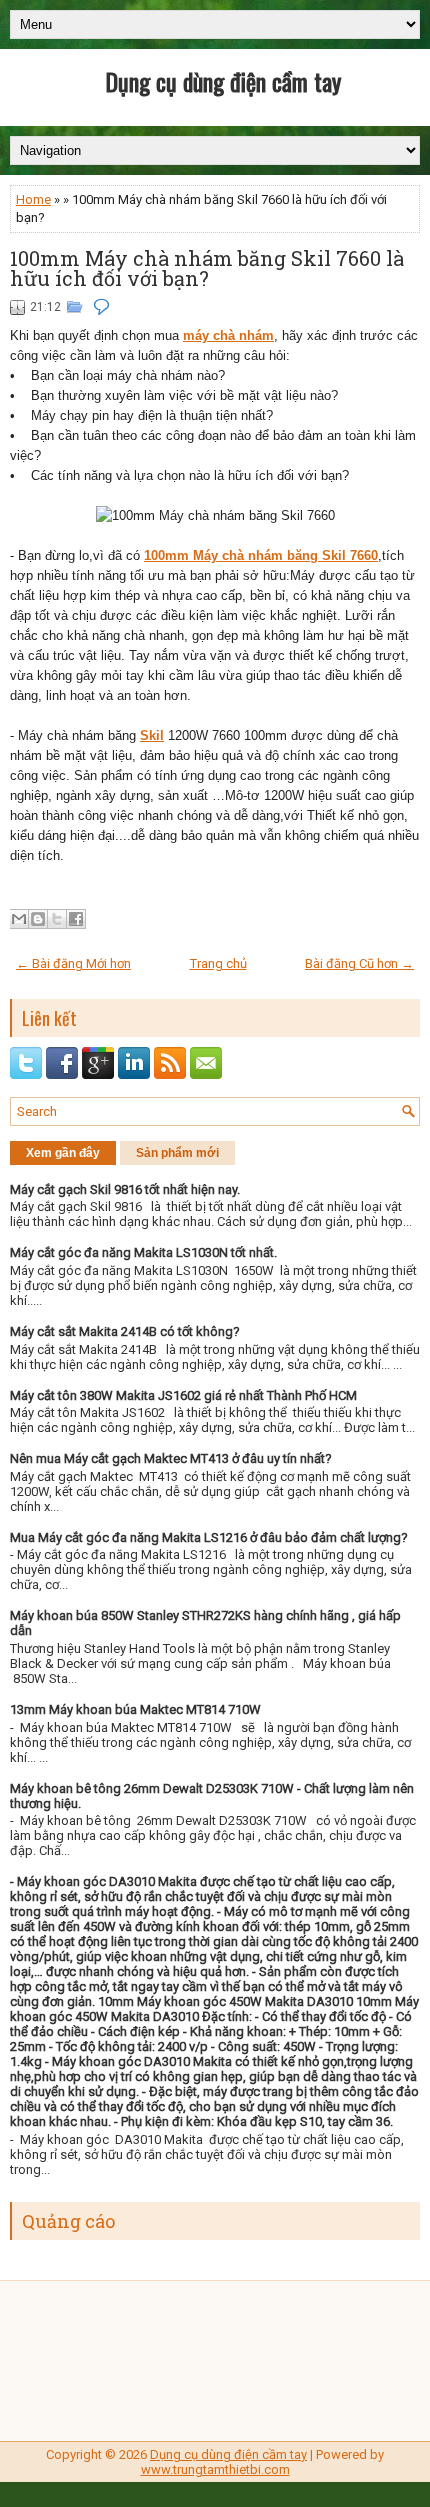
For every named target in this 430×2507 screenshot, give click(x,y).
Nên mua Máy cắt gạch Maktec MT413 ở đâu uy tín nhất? (171, 1458)
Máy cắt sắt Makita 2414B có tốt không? (125, 1331)
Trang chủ (218, 963)
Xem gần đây (63, 1153)
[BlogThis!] (38, 919)
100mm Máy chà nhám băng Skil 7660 (261, 555)
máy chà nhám (228, 335)
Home (33, 199)
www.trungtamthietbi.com (215, 2469)
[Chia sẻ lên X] (57, 919)
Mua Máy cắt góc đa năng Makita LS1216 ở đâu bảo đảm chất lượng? (209, 1537)
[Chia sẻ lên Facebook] (76, 919)
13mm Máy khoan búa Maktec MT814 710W (135, 1709)
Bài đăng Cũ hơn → (359, 963)
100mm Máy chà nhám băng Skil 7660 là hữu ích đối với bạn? (207, 268)
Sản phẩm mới (177, 1153)
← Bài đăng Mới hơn (73, 963)
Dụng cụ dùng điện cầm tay (223, 81)
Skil (152, 735)
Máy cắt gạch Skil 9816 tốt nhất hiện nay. (125, 1189)
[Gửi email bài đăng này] (19, 919)
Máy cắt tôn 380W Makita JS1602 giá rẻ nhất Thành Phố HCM (183, 1395)
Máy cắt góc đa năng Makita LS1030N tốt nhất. (143, 1252)
